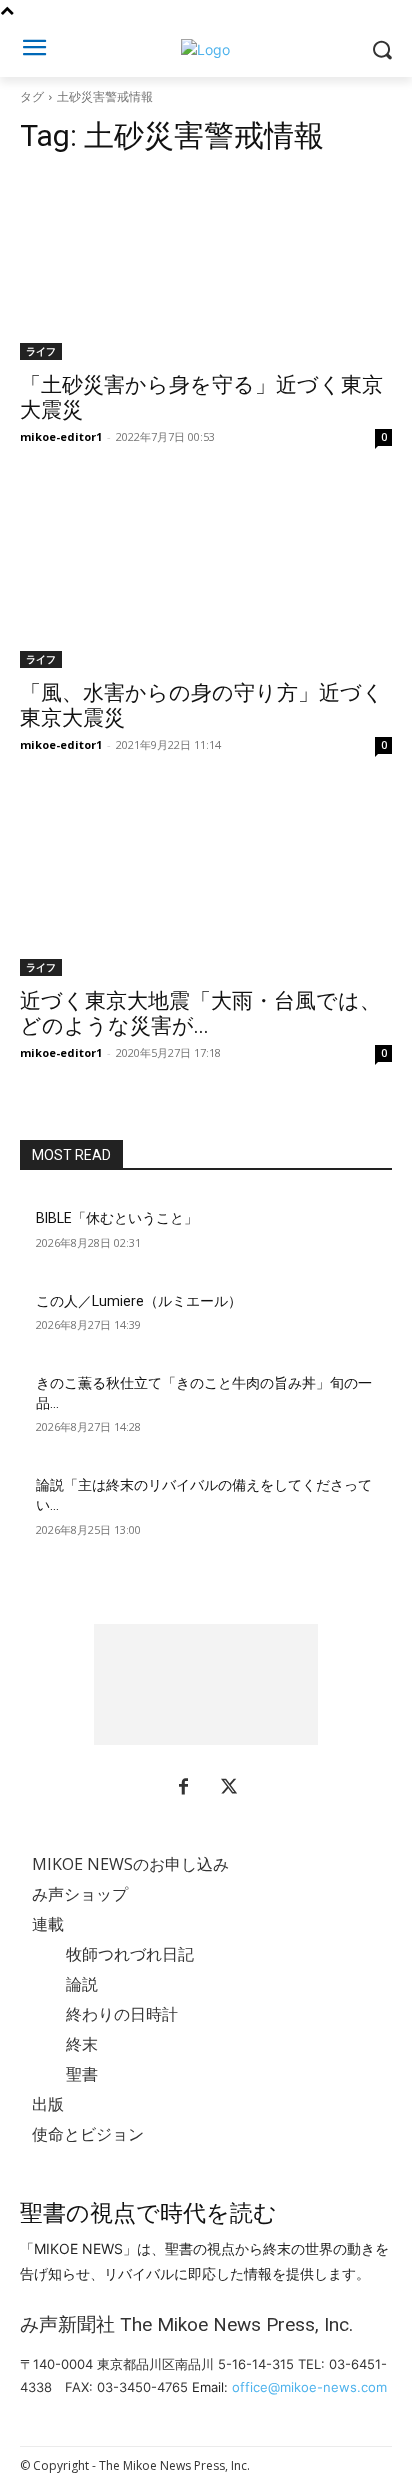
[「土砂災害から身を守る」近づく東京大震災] (206, 267)
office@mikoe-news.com (309, 2387)
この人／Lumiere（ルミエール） (139, 1301)
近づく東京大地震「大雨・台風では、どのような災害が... (200, 1013)
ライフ (41, 351)
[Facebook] (183, 1788)
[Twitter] (229, 1788)
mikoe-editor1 (61, 436)
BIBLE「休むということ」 (117, 1218)
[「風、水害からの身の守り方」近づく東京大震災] (206, 575)
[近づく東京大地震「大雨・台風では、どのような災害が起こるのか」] (206, 883)
